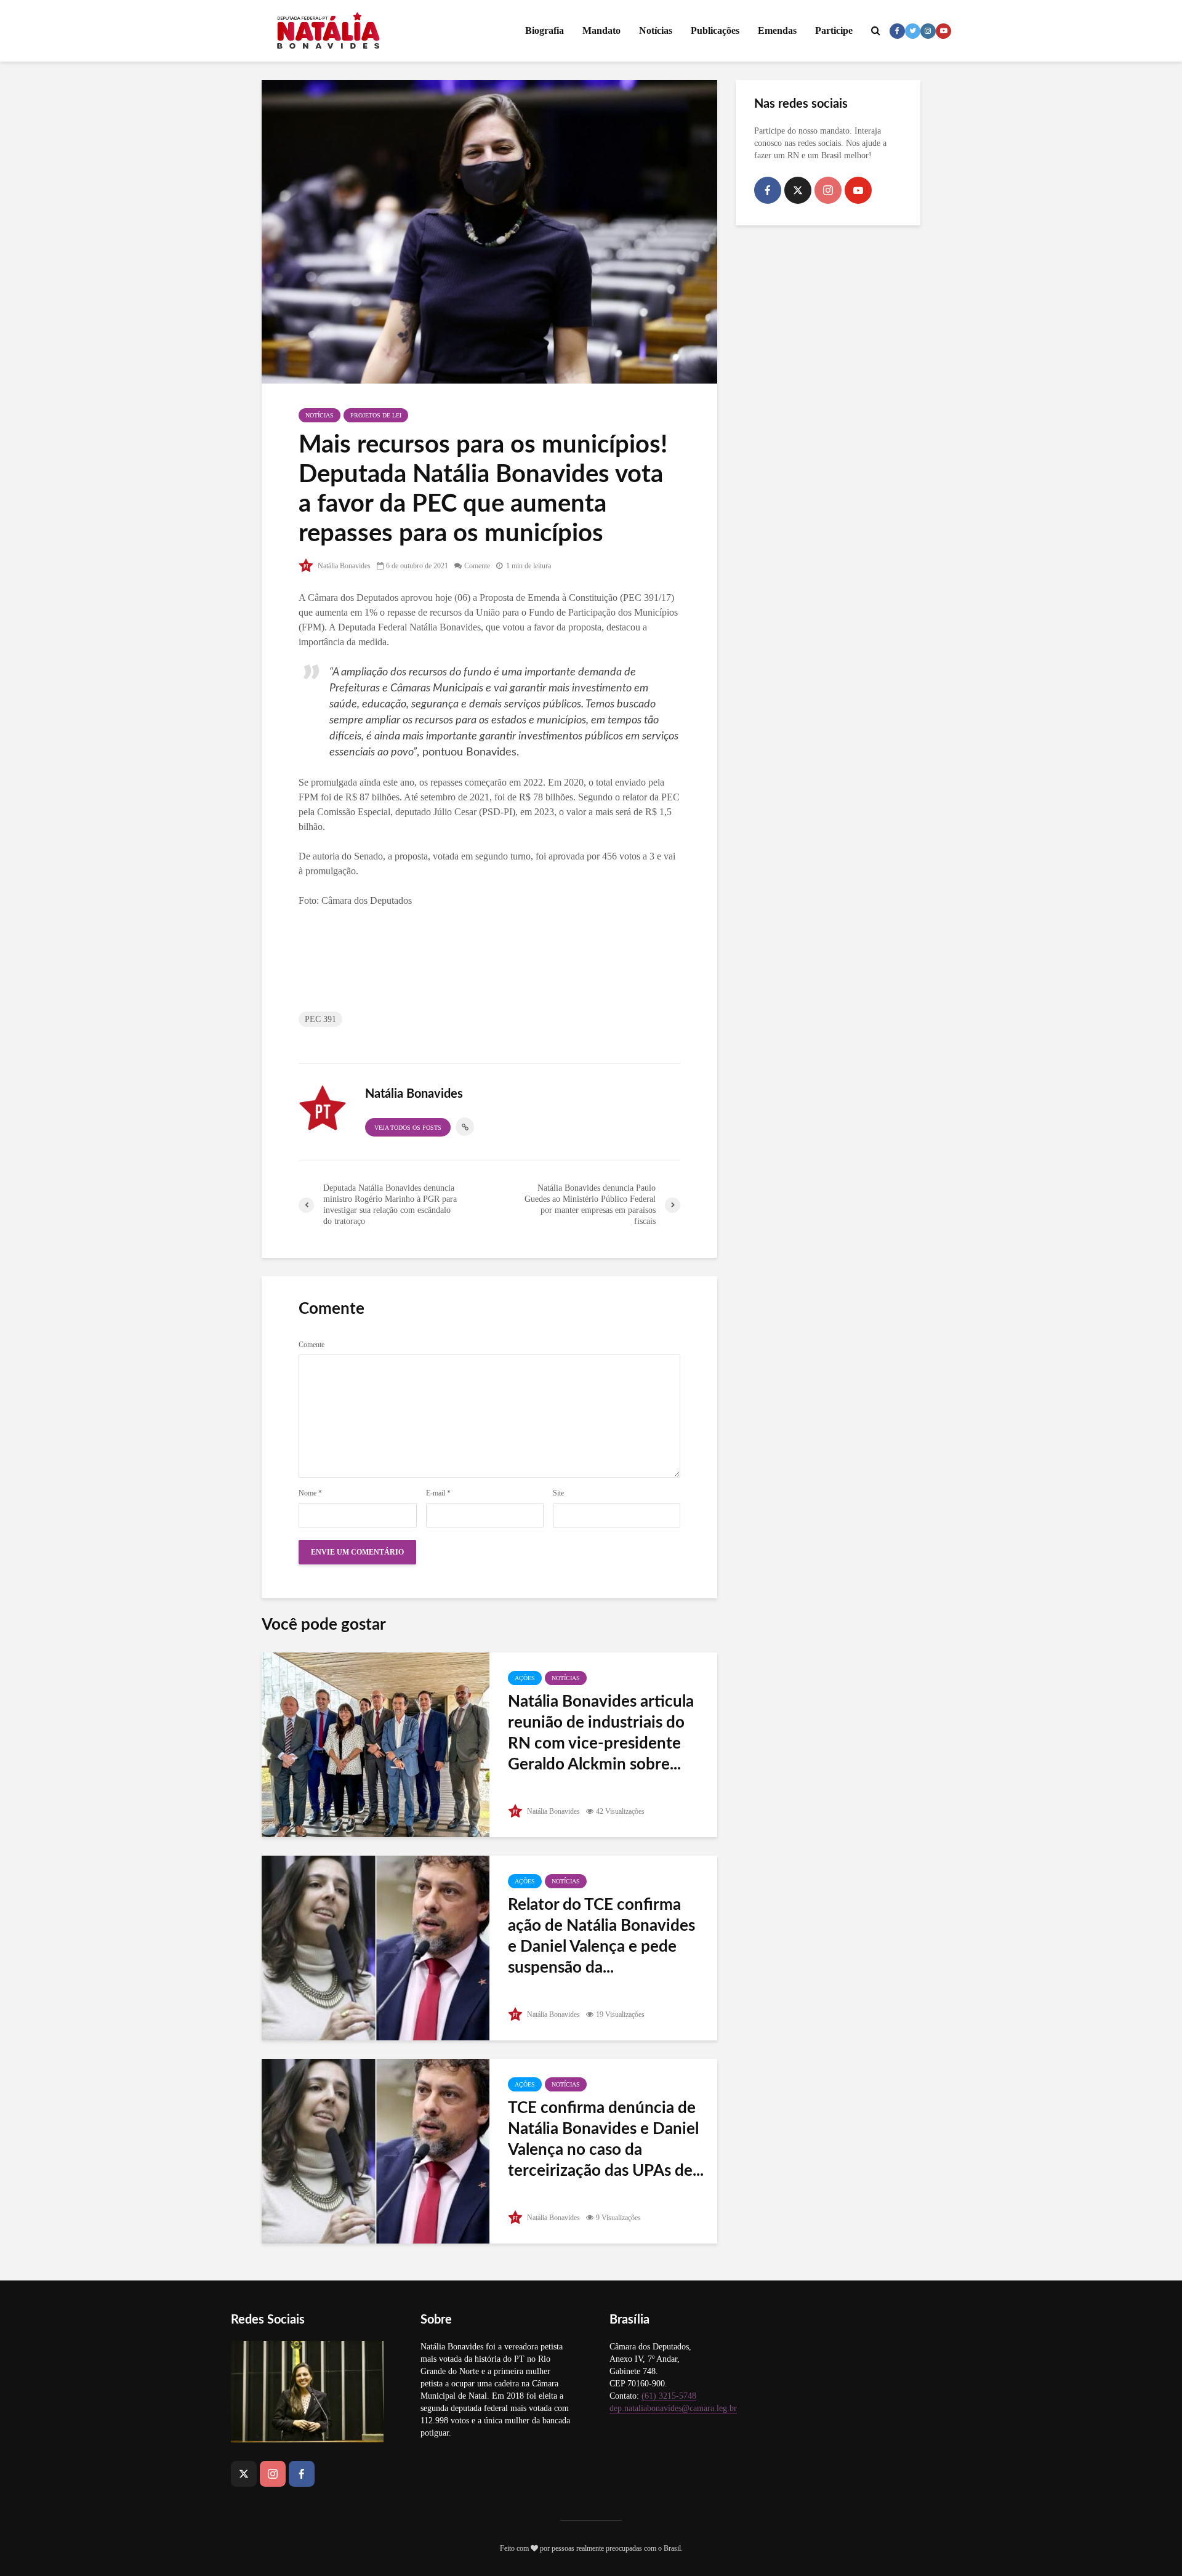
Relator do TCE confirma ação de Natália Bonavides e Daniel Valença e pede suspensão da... (601, 1936)
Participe (834, 30)
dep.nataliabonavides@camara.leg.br (673, 2408)
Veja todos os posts (408, 1128)
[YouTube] (858, 190)
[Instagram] (828, 190)
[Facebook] (768, 190)
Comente (477, 566)
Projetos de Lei (376, 415)
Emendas (777, 30)
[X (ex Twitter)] (798, 190)
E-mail (438, 1493)
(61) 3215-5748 (669, 2396)
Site (558, 1493)
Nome (310, 1493)
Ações (525, 1678)
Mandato (601, 30)
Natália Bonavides (343, 566)
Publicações (715, 30)
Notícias (656, 30)
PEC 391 (320, 1019)
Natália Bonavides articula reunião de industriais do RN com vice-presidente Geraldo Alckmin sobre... (601, 1733)
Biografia (545, 30)
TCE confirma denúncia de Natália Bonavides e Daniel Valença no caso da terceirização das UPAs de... (606, 2139)
